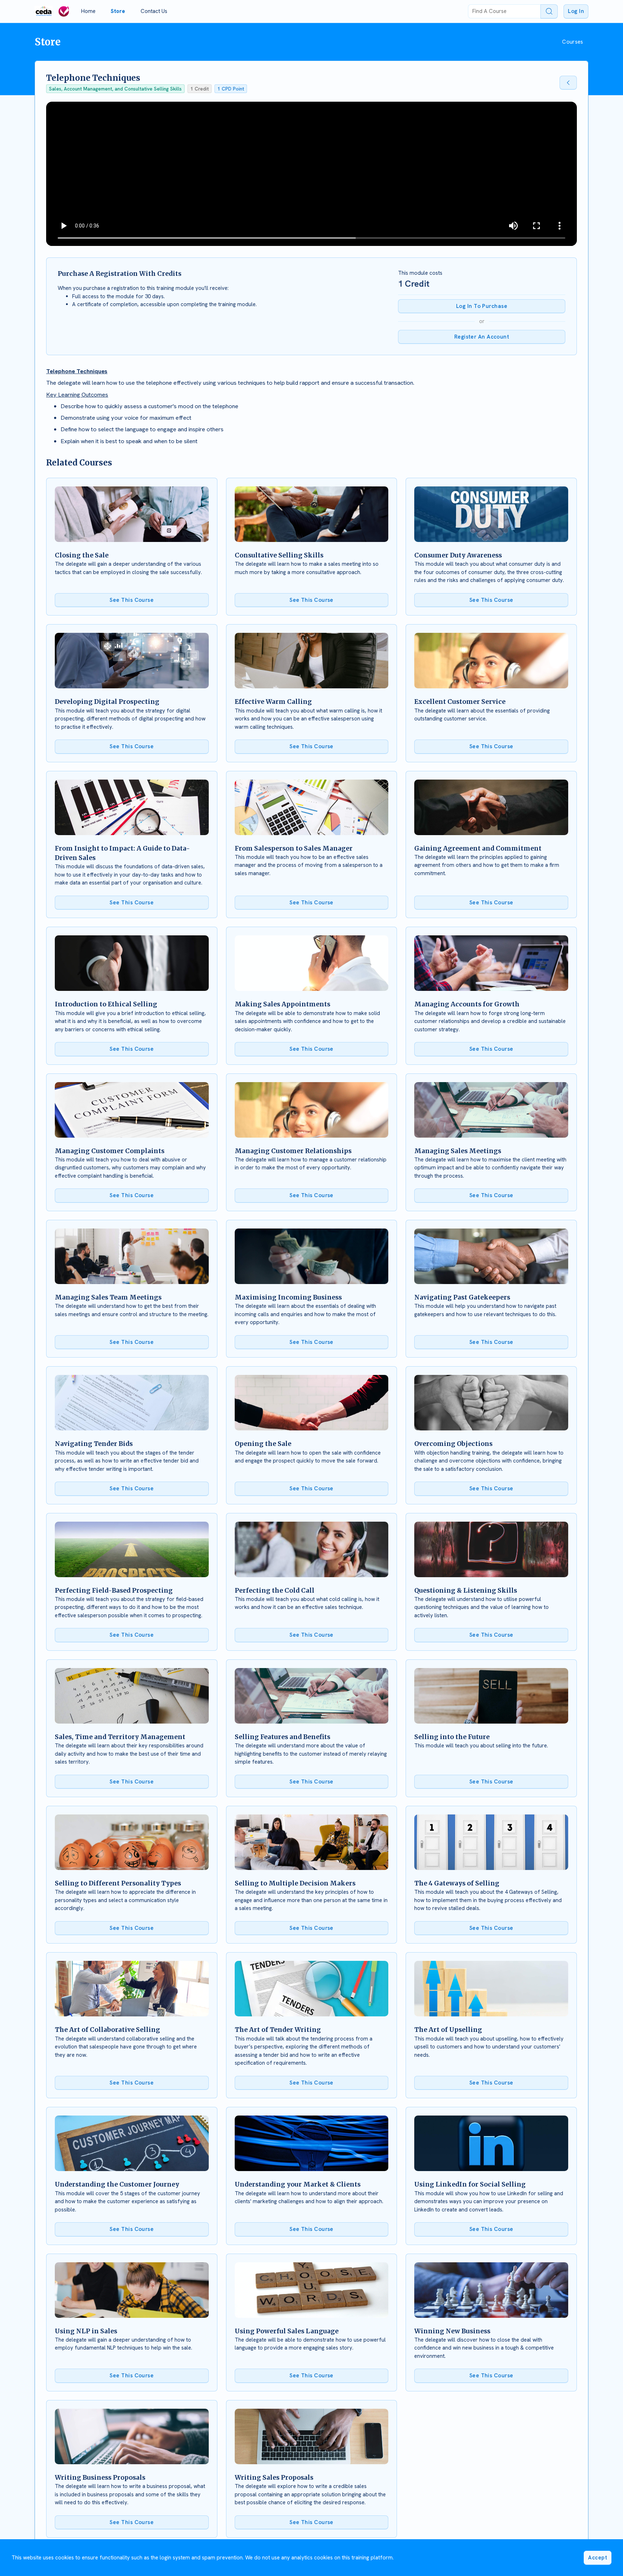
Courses (573, 42)
